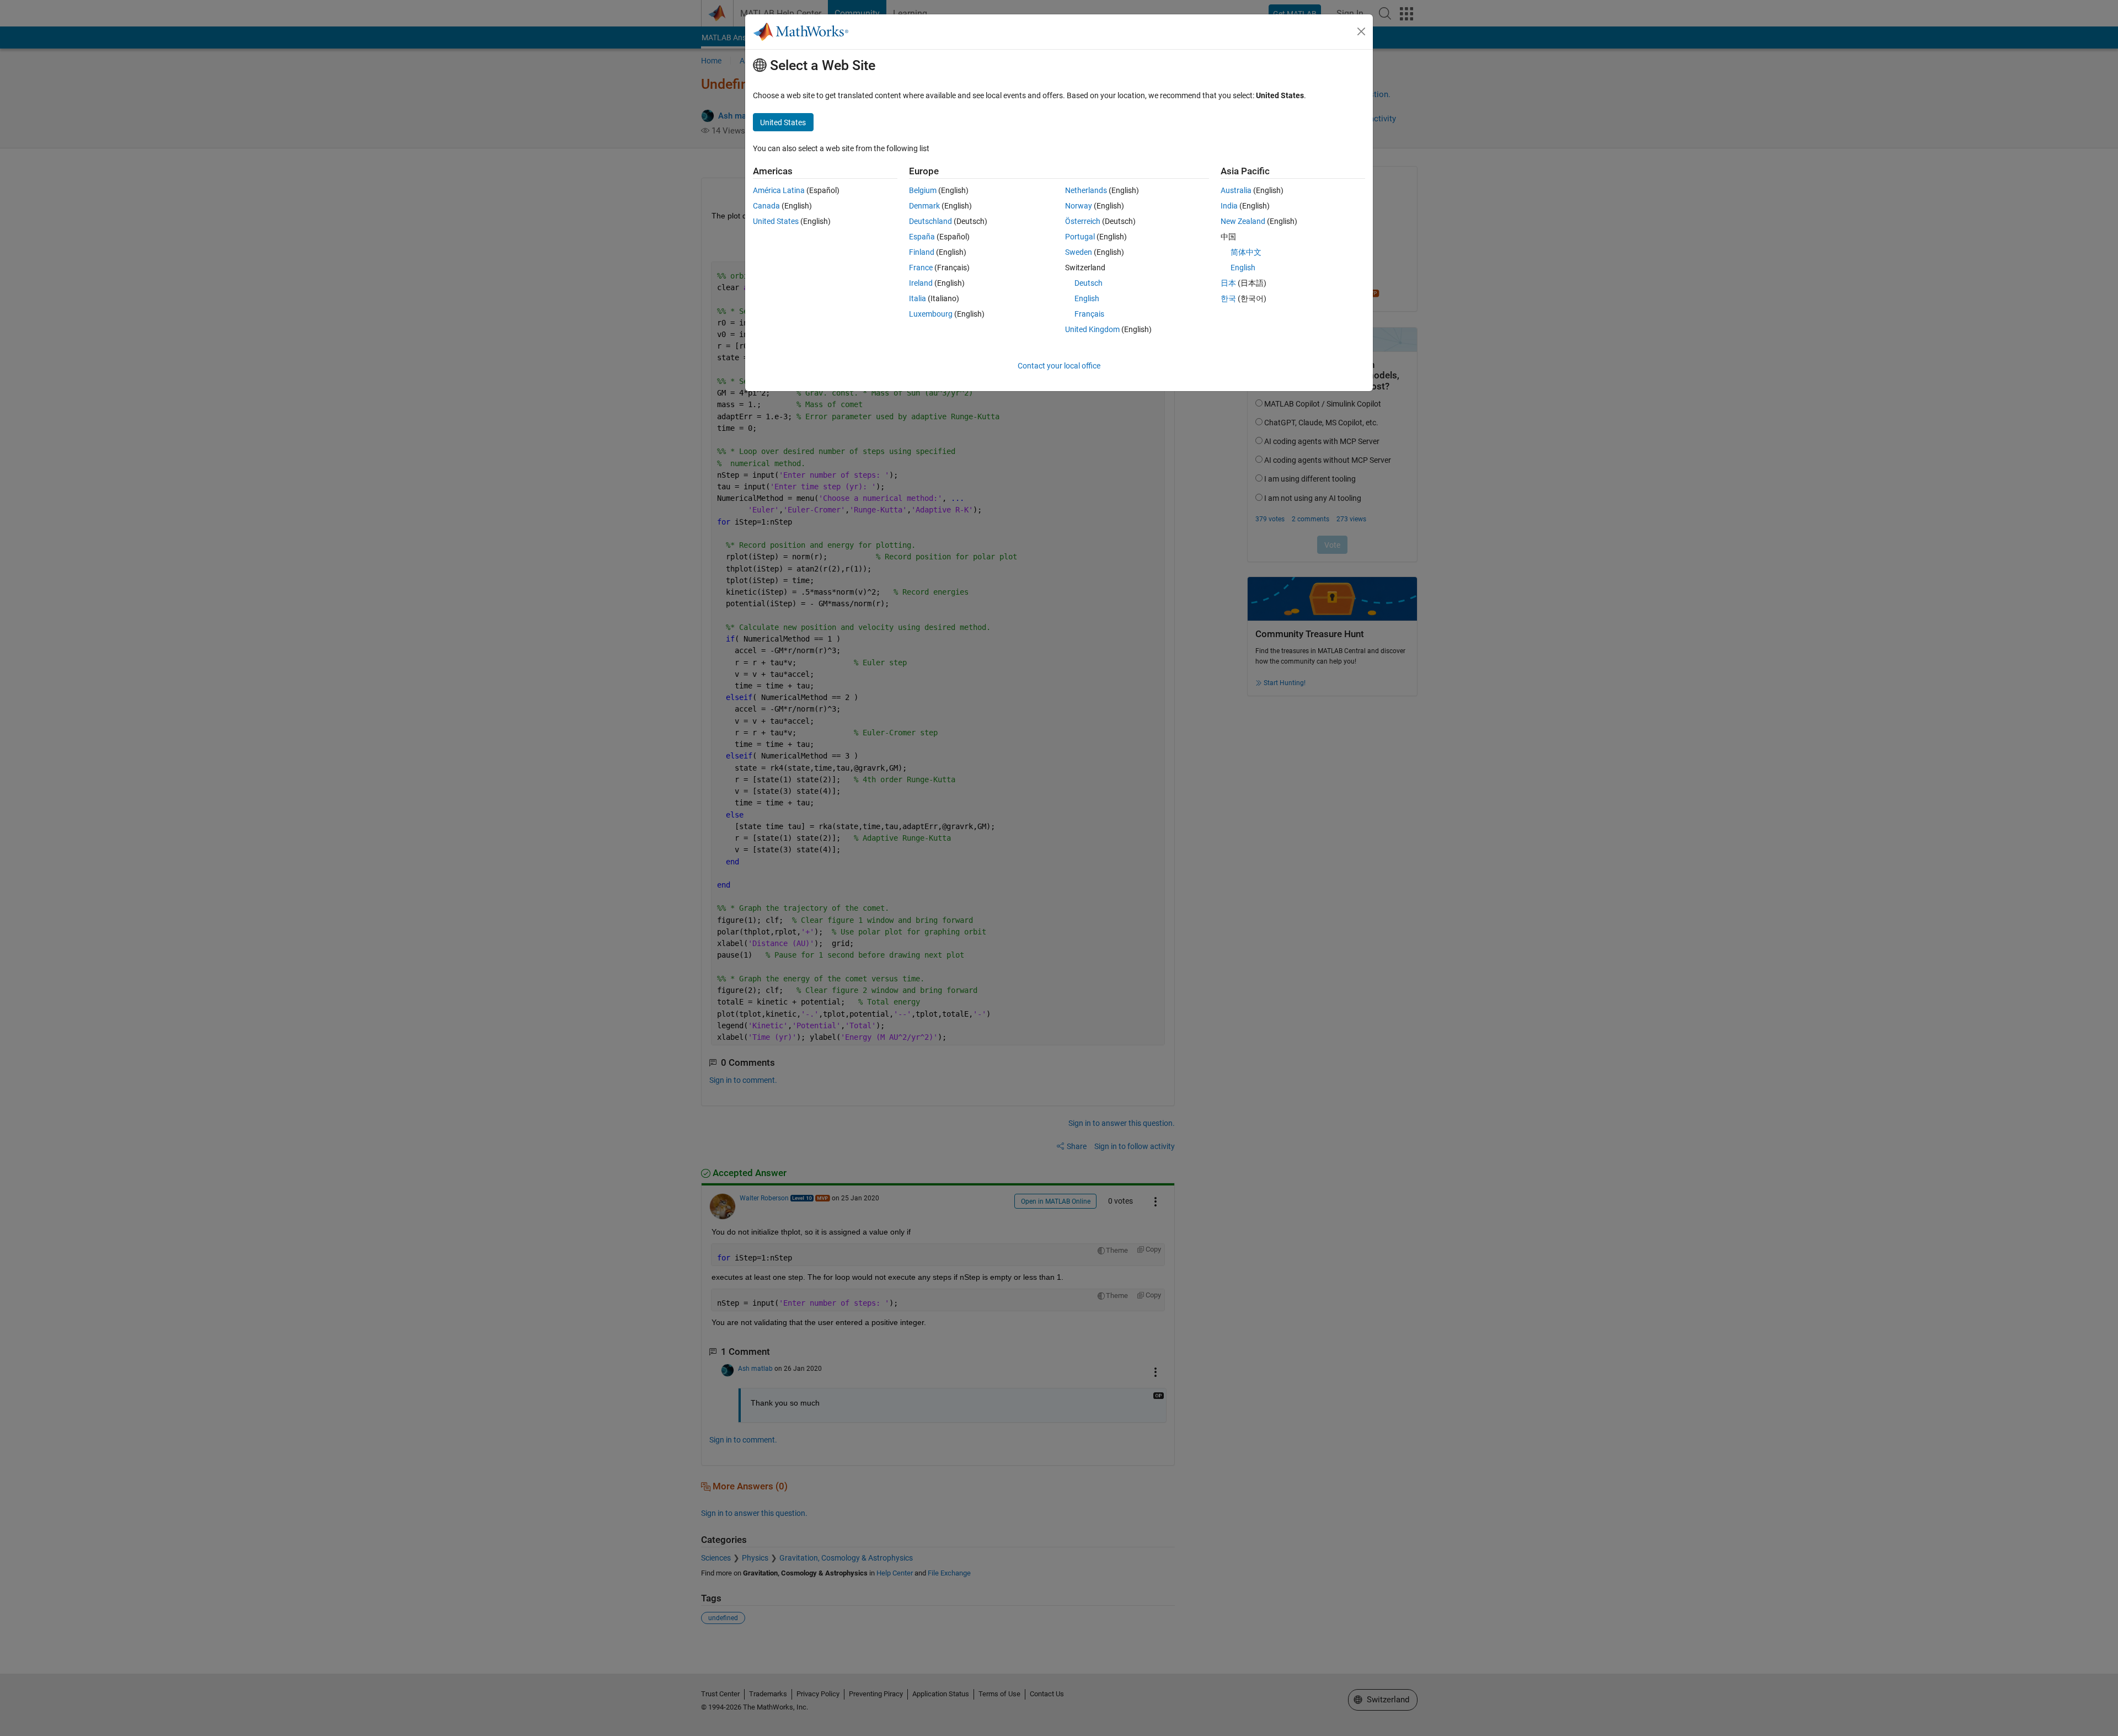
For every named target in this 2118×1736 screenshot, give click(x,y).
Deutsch (1089, 283)
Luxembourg (931, 314)
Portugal (1080, 237)
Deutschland (930, 221)
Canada (766, 206)
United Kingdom (1092, 329)
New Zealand (1243, 221)
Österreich (1083, 221)
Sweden (1079, 252)
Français (1089, 314)
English (1087, 298)
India (1229, 206)
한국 (1228, 298)
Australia (1236, 190)
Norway (1079, 206)
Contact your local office (1059, 366)
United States (776, 221)
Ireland (921, 283)
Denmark (924, 206)
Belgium (923, 190)
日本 (1228, 283)
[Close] (1361, 31)
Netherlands (1086, 190)
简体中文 (1246, 252)
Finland (922, 252)
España (922, 237)
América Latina (779, 190)
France (921, 268)
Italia (918, 298)
